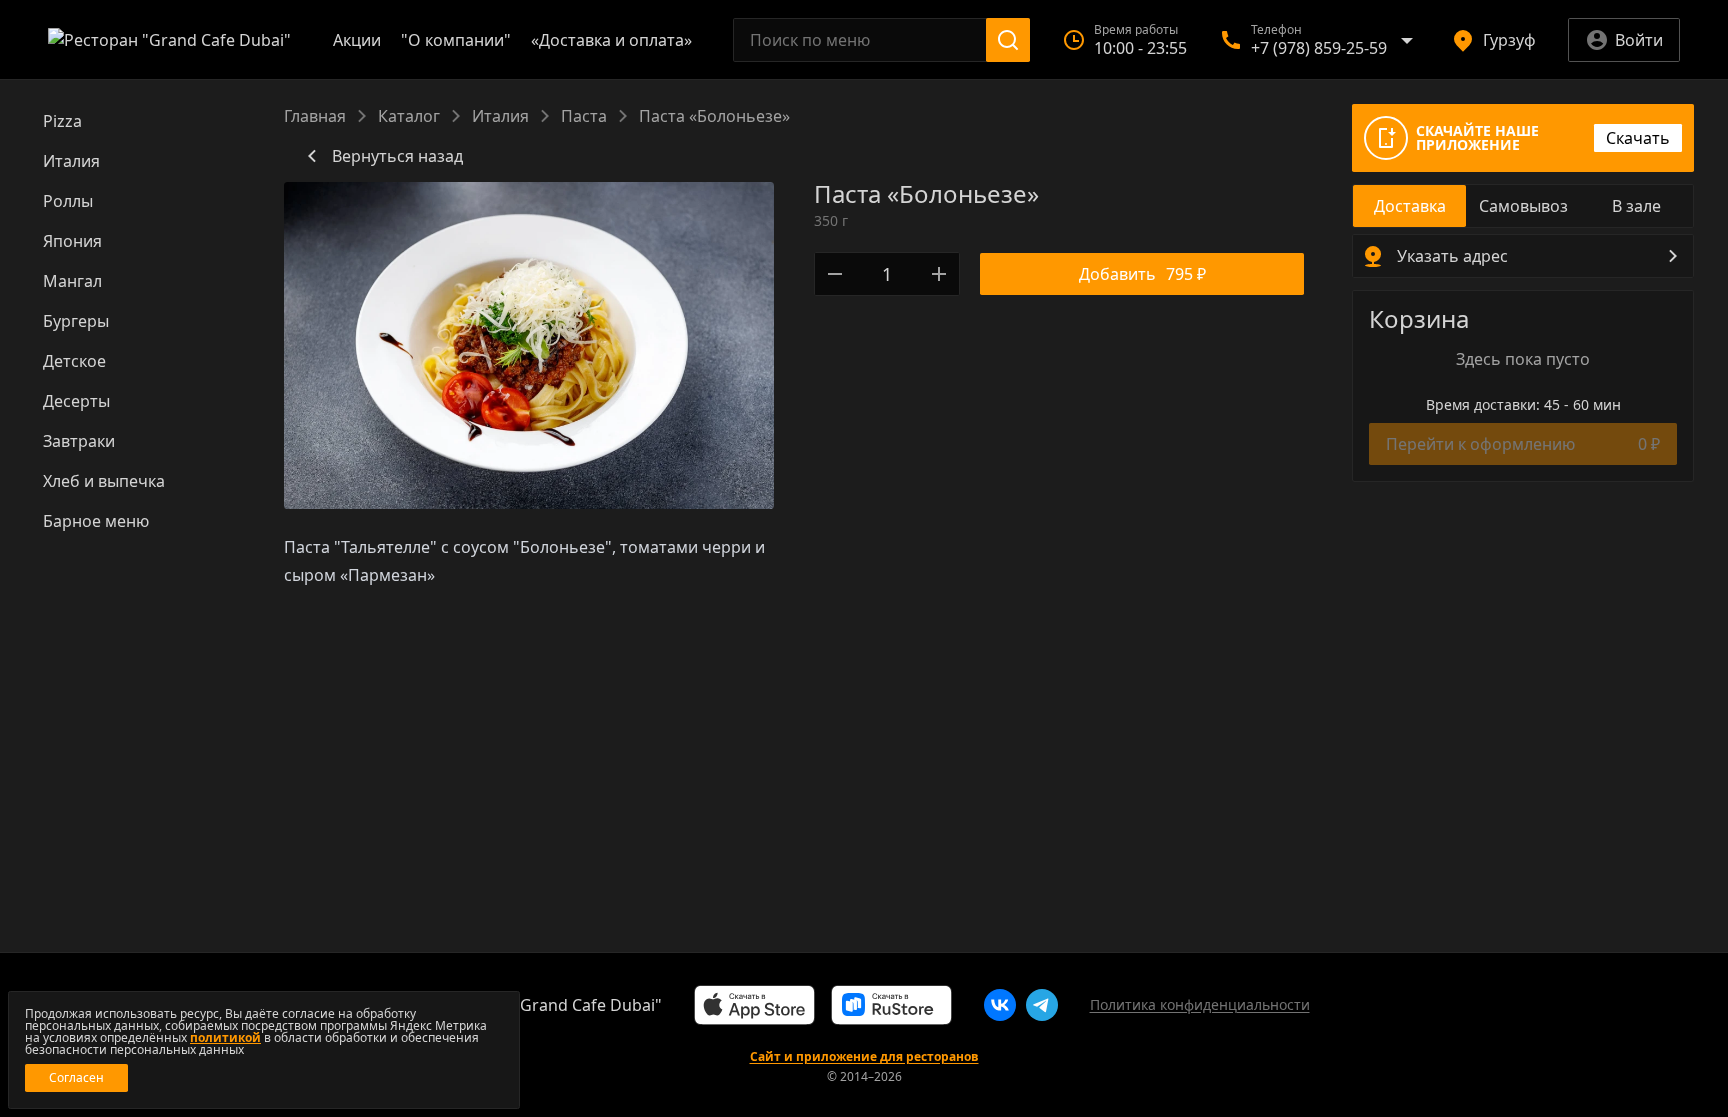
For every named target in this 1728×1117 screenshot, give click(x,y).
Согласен (76, 1077)
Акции (357, 40)
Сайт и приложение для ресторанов (864, 1057)
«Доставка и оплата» (611, 40)
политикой (225, 1037)
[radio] (1409, 206)
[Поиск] (1008, 40)
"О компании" (456, 40)
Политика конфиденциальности (1200, 1004)
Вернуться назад (397, 156)
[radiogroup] (1523, 206)
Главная (315, 116)
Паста (584, 116)
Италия (500, 116)
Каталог (409, 116)
